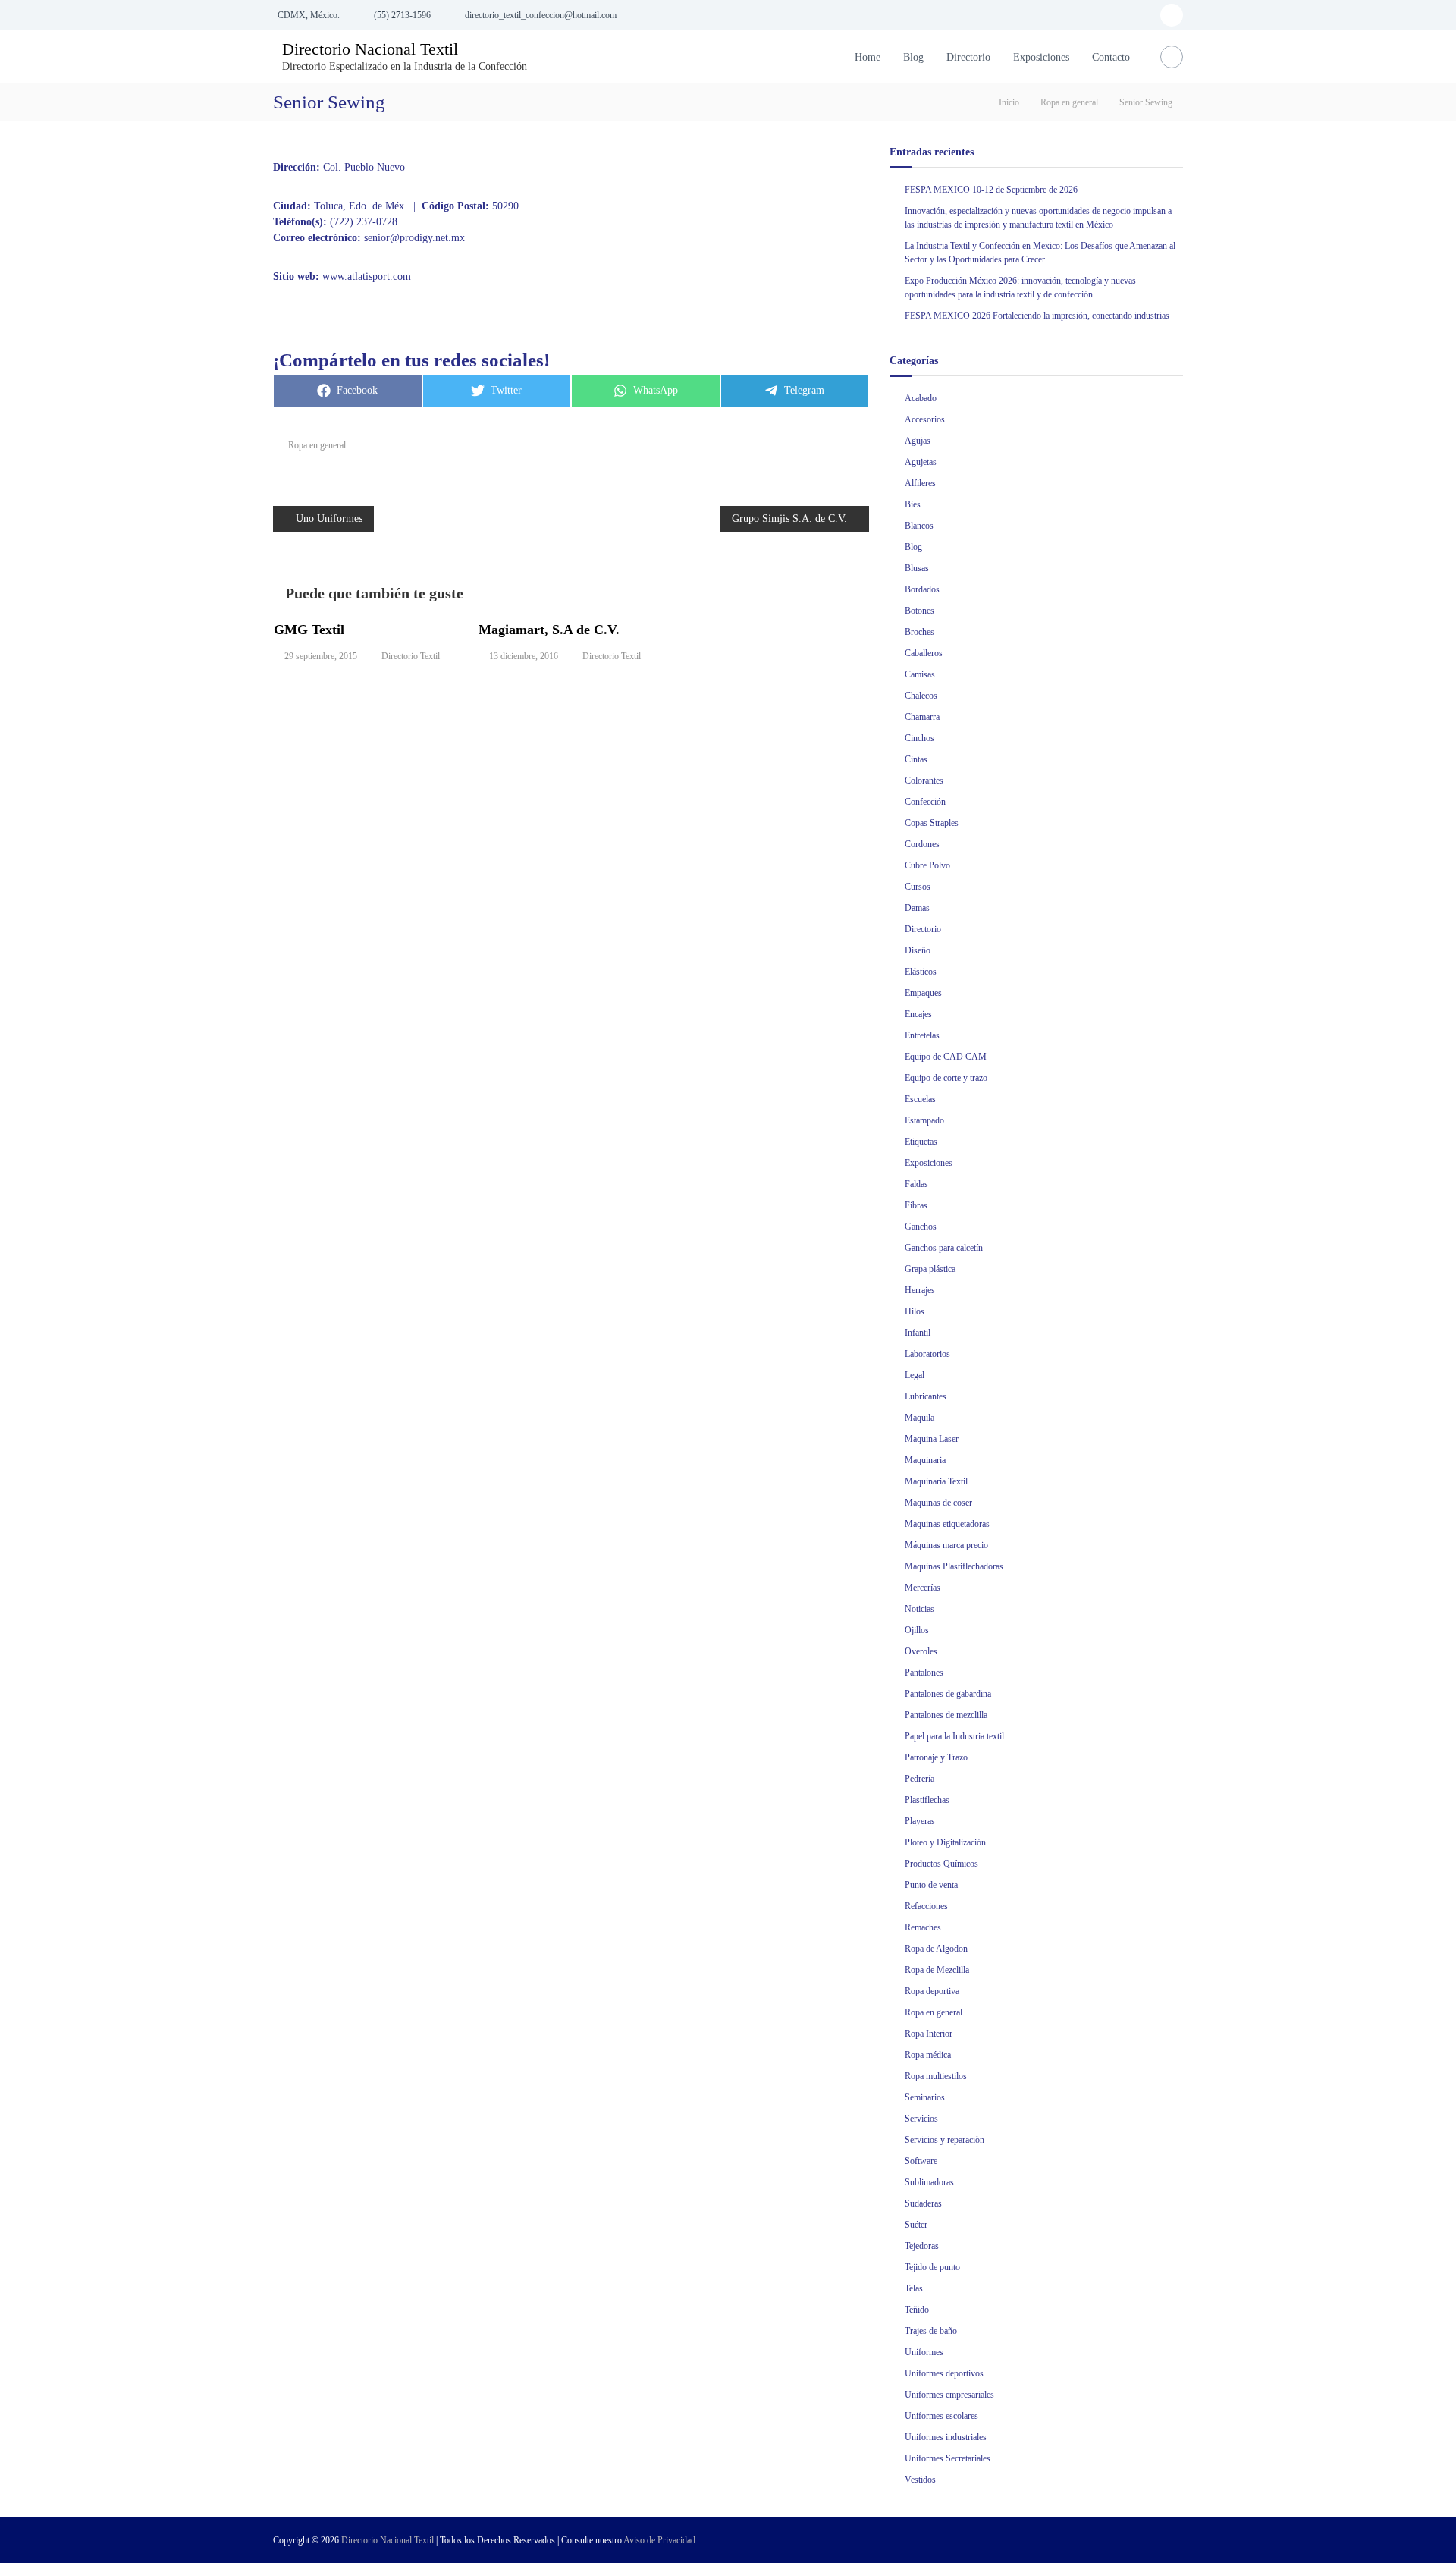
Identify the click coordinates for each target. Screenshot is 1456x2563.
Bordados (922, 589)
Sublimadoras (929, 2182)
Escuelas (920, 1099)
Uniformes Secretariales (948, 2458)
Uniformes (924, 2352)
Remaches (923, 1927)
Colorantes (924, 781)
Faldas (916, 1184)
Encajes (918, 1014)
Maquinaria (925, 1460)
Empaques (923, 993)
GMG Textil (309, 630)
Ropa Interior (929, 2034)
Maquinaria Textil (936, 1481)
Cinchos (919, 738)
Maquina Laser (932, 1439)
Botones (919, 611)
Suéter (916, 2225)
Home (868, 57)
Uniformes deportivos (944, 2373)
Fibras (916, 1205)
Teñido (917, 2310)
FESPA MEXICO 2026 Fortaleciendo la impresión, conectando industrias (1037, 316)
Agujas (918, 441)
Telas (914, 2288)
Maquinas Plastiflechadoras (954, 1566)
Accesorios (925, 419)
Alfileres (920, 483)
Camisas (920, 674)
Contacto (1111, 57)
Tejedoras (922, 2246)
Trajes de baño (931, 2331)
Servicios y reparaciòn (945, 2140)
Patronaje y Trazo (936, 1757)
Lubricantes (926, 1396)
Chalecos (921, 696)
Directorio (968, 57)
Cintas (916, 759)
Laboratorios (927, 1354)
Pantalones (924, 1673)
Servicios (921, 2119)
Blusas (917, 568)
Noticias (919, 1609)
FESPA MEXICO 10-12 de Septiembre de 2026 (991, 190)
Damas (917, 908)
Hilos (915, 1311)
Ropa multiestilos (936, 2076)
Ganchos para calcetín (944, 1248)
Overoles (921, 1651)
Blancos (919, 526)
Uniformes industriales (946, 2437)
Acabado (921, 398)
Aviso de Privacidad (659, 2540)
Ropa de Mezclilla (937, 1970)
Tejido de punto (932, 2267)
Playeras (920, 1821)
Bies (913, 504)
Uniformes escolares (941, 2416)
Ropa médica (928, 2055)
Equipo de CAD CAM (946, 1057)
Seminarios (925, 2097)
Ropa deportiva (932, 1991)
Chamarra (922, 717)
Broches (919, 632)
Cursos (918, 887)
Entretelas (922, 1035)
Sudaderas (923, 2203)
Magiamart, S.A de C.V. (549, 630)
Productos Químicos (941, 1864)
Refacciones (926, 1906)
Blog (913, 57)
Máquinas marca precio (946, 1545)
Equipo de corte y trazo (946, 1078)
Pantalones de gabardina (948, 1694)
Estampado (924, 1120)
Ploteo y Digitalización (945, 1842)
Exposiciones (1041, 57)
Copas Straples (932, 823)
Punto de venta (931, 1885)
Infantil (918, 1333)
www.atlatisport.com (367, 276)
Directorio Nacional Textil (370, 49)
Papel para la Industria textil (954, 1736)
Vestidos (920, 2480)
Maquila (919, 1418)
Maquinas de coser (938, 1503)
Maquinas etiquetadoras (947, 1524)
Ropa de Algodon (936, 1949)
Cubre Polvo (927, 865)
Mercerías (923, 1588)
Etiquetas (921, 1142)
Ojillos (917, 1630)
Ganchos (921, 1227)
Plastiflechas (927, 1800)
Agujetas (921, 462)
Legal (915, 1375)
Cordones (922, 844)
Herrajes (920, 1290)
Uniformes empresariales (949, 2395)
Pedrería (919, 1779)
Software (921, 2161)
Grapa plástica (930, 1269)
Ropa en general (1069, 102)
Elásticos (921, 972)
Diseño (918, 950)
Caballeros (924, 653)
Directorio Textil (411, 656)
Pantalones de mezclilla (946, 1715)
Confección (925, 802)
